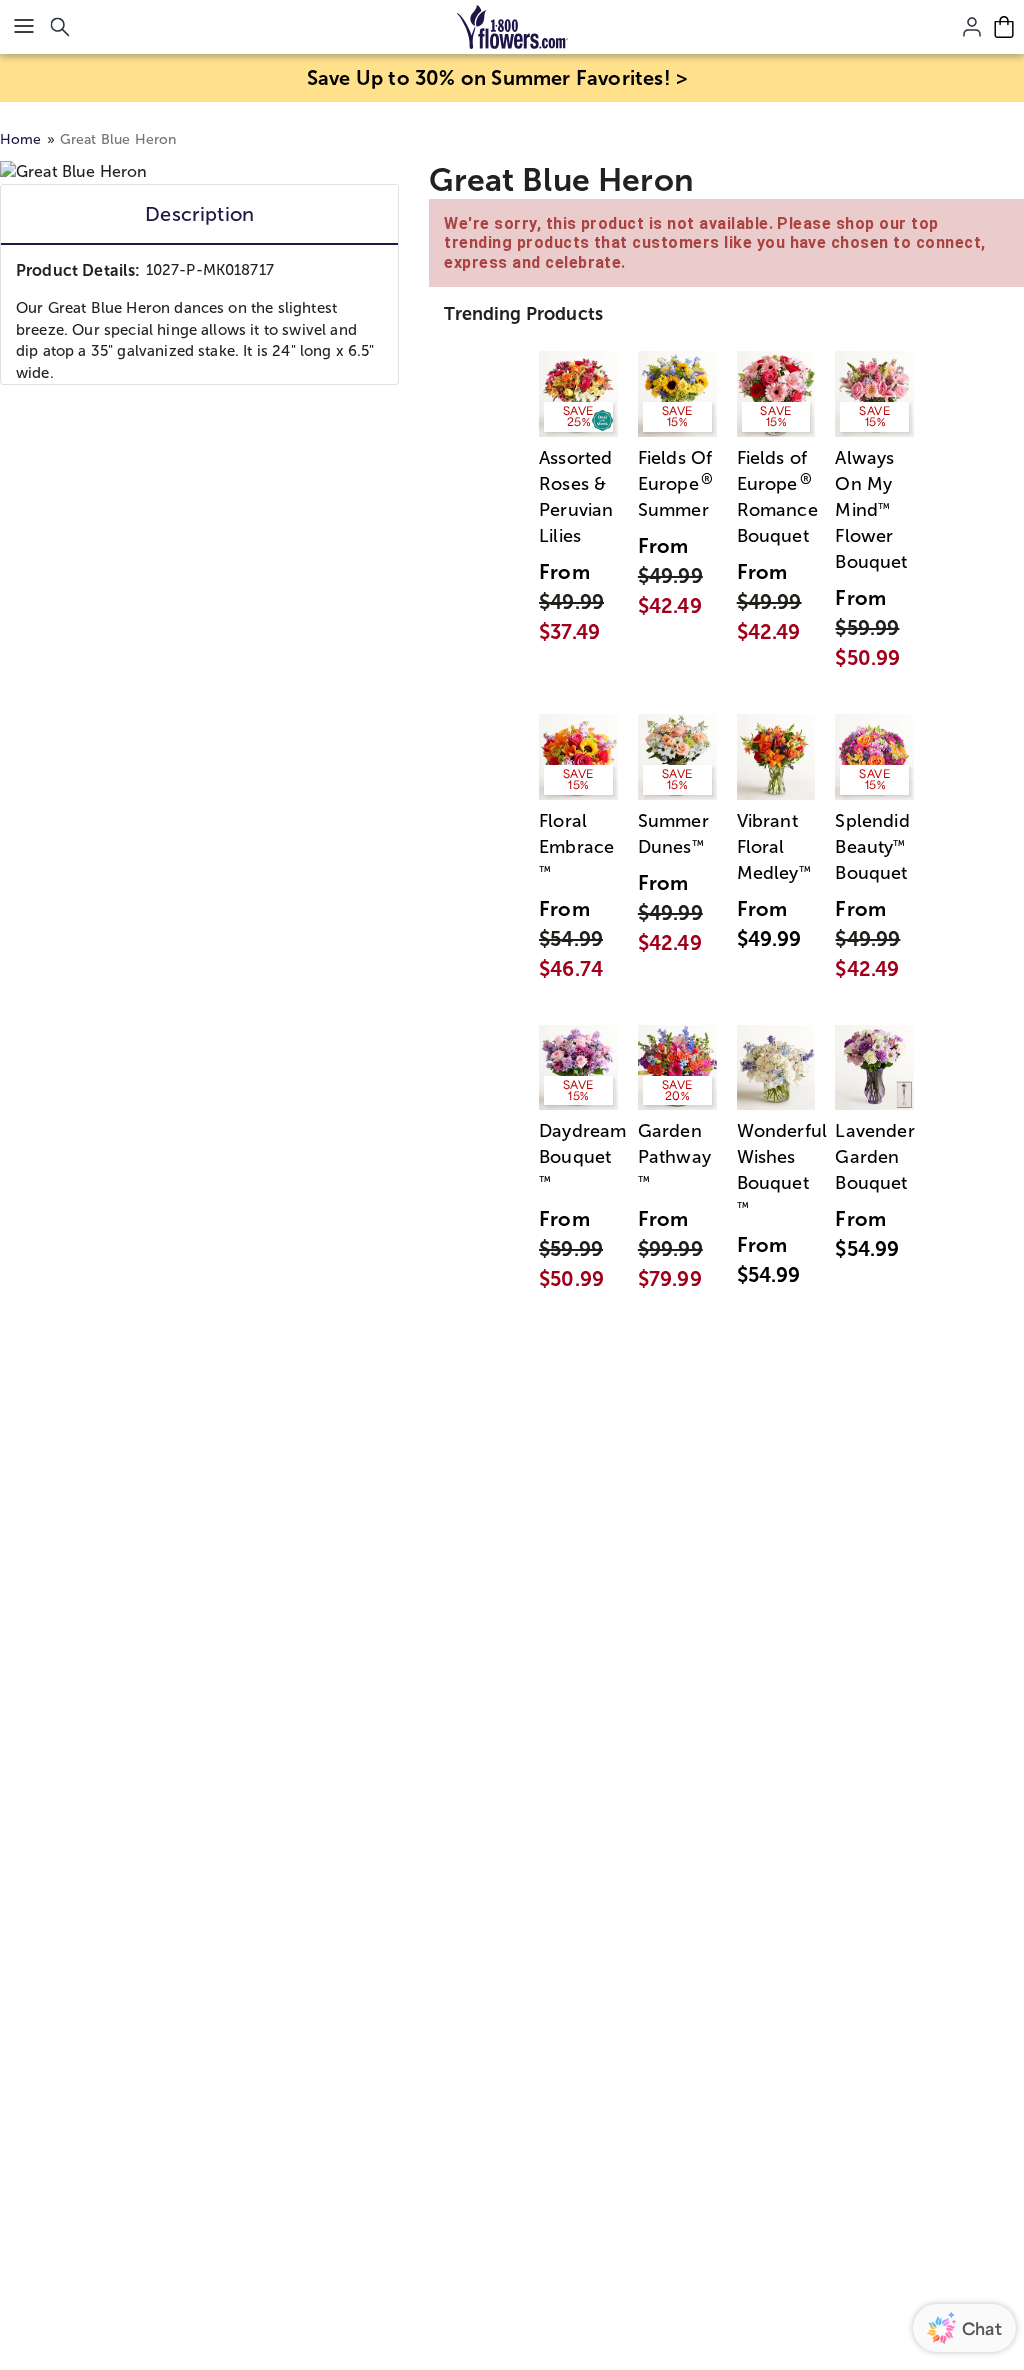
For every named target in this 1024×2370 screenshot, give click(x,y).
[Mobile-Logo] (512, 27)
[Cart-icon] (1004, 27)
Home (21, 139)
